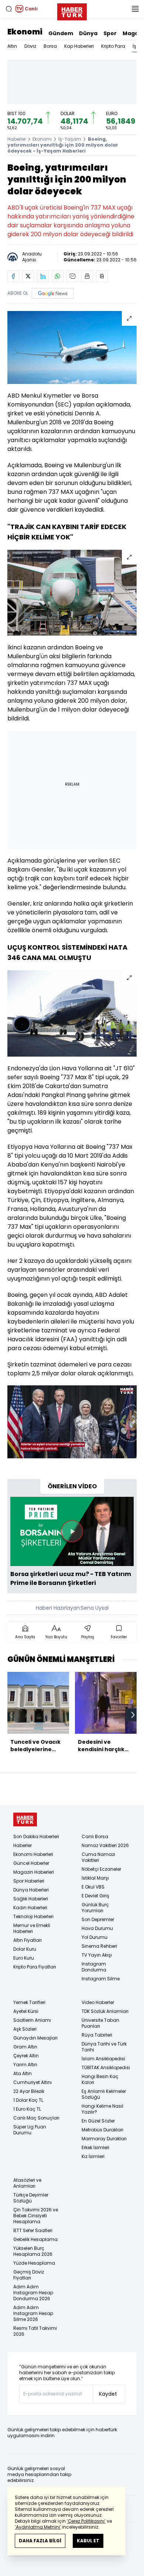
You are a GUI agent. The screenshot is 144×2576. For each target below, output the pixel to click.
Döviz (30, 46)
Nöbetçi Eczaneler (101, 1869)
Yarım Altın (25, 2065)
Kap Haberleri (79, 46)
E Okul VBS (93, 1887)
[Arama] (9, 9)
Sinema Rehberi (99, 1946)
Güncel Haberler (31, 1863)
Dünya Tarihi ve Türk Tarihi (104, 2047)
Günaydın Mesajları (35, 2038)
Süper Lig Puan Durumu (30, 2130)
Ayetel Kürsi (26, 2011)
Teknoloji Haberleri (33, 1916)
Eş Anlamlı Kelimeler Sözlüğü (104, 2094)
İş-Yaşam (70, 139)
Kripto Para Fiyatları (35, 1967)
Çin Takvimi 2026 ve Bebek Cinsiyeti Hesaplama (36, 2216)
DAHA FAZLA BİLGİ (40, 2541)
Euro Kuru (24, 1958)
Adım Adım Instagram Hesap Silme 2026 (33, 2313)
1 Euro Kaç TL (27, 2109)
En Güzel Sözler (98, 2121)
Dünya (88, 33)
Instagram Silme (101, 1979)
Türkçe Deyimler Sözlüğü (31, 2198)
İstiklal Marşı (95, 1878)
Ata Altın (23, 2073)
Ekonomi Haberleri (33, 1854)
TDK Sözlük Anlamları (105, 2011)
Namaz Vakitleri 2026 (105, 1845)
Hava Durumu (97, 1928)
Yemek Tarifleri (29, 2002)
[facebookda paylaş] (13, 276)
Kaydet (108, 2394)
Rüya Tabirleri (97, 2035)
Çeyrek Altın (26, 2056)
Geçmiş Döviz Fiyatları (29, 2275)
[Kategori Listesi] (135, 9)
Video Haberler (98, 2002)
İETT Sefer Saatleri (33, 2230)
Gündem (61, 33)
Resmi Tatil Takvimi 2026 (35, 2331)
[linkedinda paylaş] (43, 276)
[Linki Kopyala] (102, 276)
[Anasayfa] (25, 1819)
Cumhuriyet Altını (32, 2082)
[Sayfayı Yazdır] (87, 276)
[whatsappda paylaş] (58, 276)
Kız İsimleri (93, 2156)
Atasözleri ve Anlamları (27, 2183)
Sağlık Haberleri (31, 1899)
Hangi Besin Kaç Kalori (100, 2079)
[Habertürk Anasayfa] (72, 10)
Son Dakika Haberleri (36, 1836)
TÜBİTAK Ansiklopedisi (106, 2068)
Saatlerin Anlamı (32, 2020)
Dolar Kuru (25, 1949)
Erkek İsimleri (95, 2147)
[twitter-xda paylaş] (28, 276)
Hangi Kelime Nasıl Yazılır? (102, 2109)
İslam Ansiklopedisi (103, 2059)
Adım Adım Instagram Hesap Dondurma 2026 (33, 2293)
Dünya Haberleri (31, 1890)
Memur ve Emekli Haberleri (32, 1928)
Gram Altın (25, 2047)
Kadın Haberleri (30, 1908)
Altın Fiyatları (28, 1940)
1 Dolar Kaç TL (28, 2100)
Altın (12, 46)
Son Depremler (98, 1919)
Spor (110, 33)
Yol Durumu (95, 1937)
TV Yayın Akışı (97, 1955)
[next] (133, 1715)
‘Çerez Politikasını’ (86, 2521)
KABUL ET (88, 2541)
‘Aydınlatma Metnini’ (38, 2527)
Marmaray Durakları (104, 2139)
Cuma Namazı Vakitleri (98, 1857)
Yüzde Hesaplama (34, 2263)
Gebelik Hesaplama (35, 2239)
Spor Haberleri (29, 1881)
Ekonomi (25, 32)
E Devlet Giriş (95, 1896)
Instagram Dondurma (94, 1967)
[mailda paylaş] (72, 276)
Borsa (50, 46)
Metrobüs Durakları (102, 2130)
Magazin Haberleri (34, 1872)
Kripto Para (113, 46)
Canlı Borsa (95, 1836)
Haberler (17, 139)
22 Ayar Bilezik (29, 2091)
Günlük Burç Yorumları (95, 1908)
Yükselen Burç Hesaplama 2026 (33, 2251)
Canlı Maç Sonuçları (36, 2118)
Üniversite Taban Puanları (100, 2023)
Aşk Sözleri (25, 2029)
